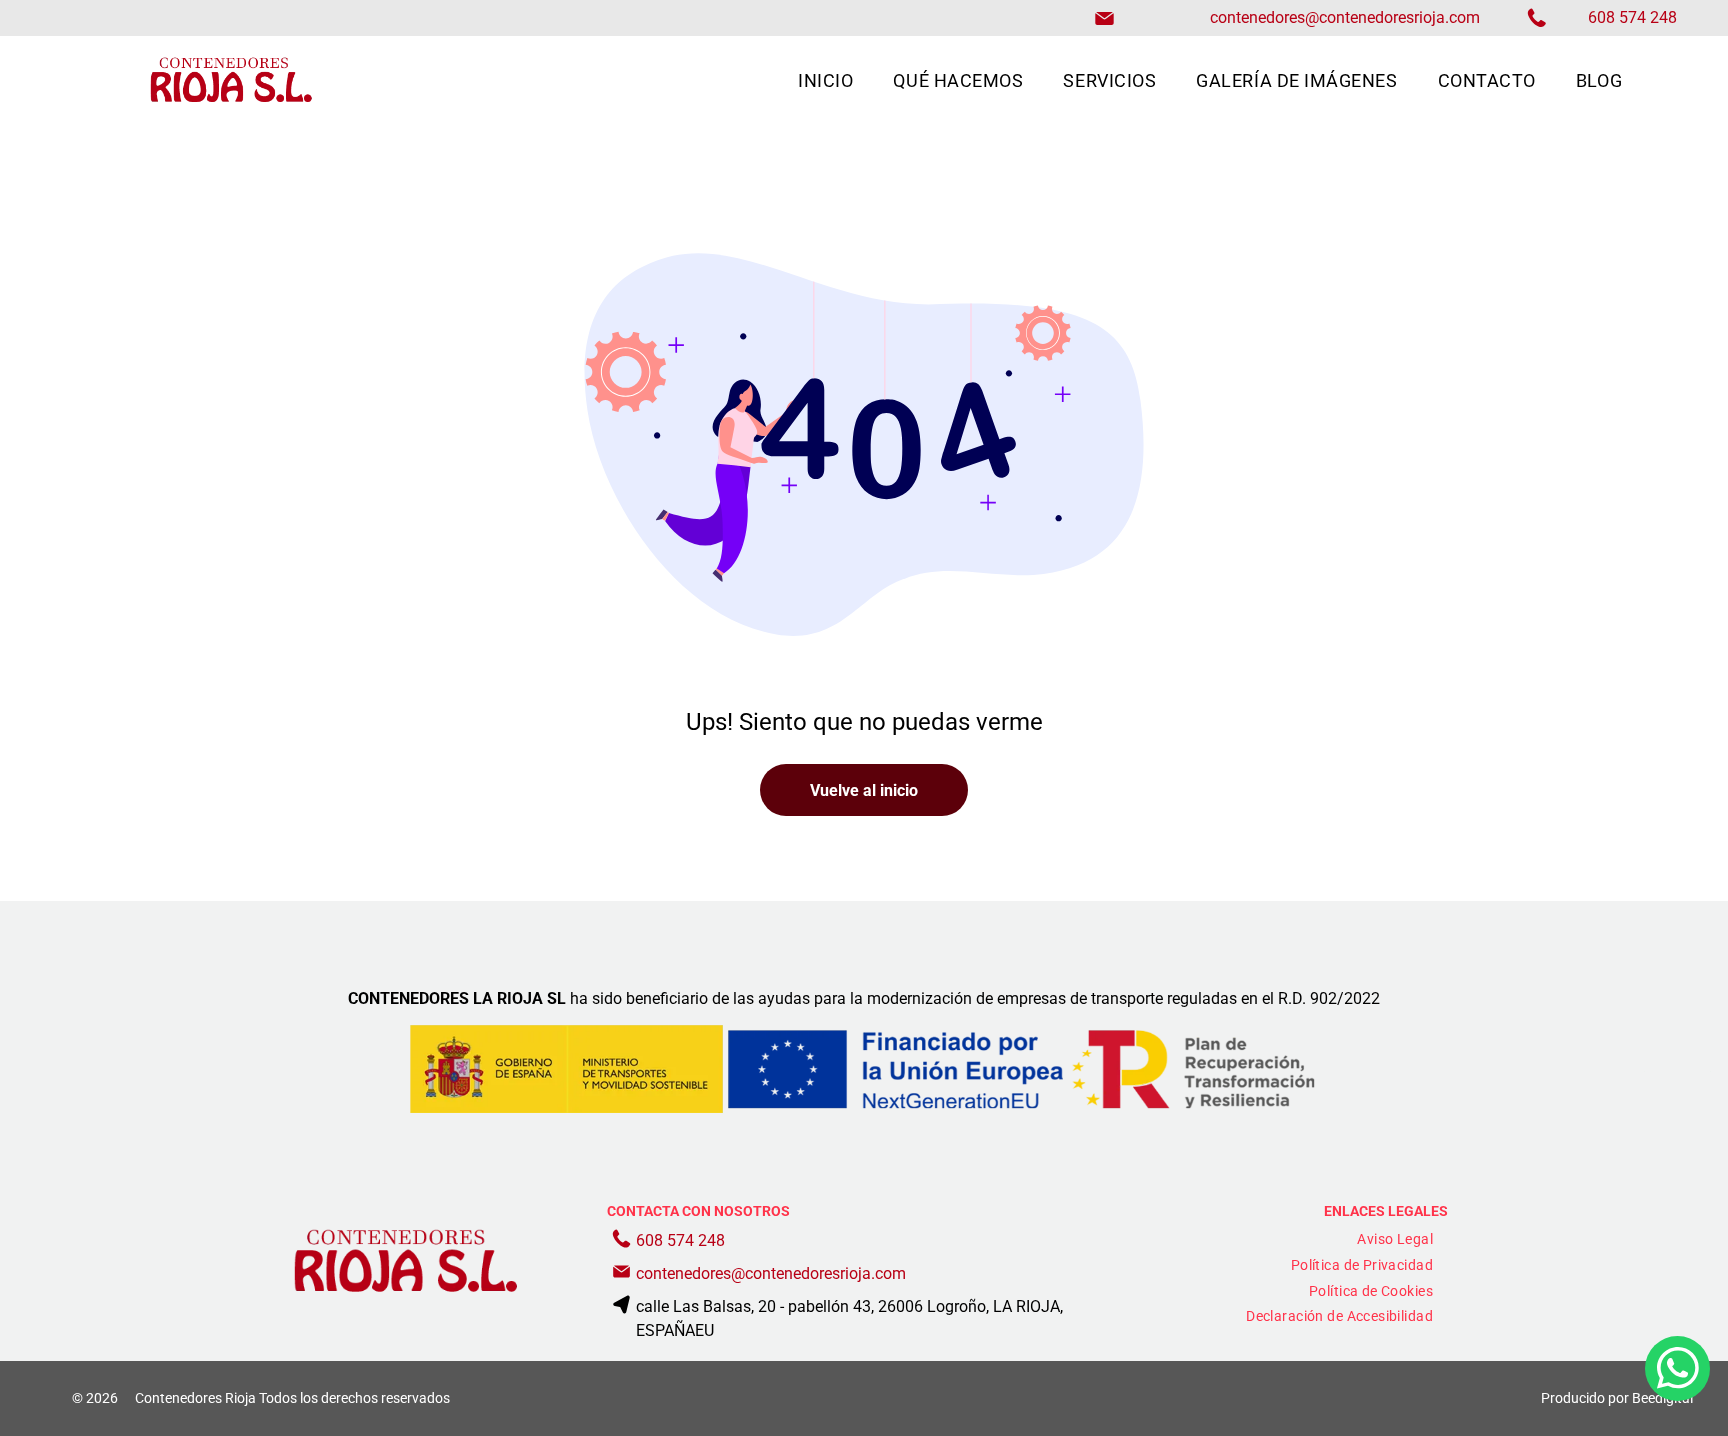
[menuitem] (825, 80)
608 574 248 (680, 1240)
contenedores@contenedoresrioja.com (1345, 17)
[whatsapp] (1677, 1371)
